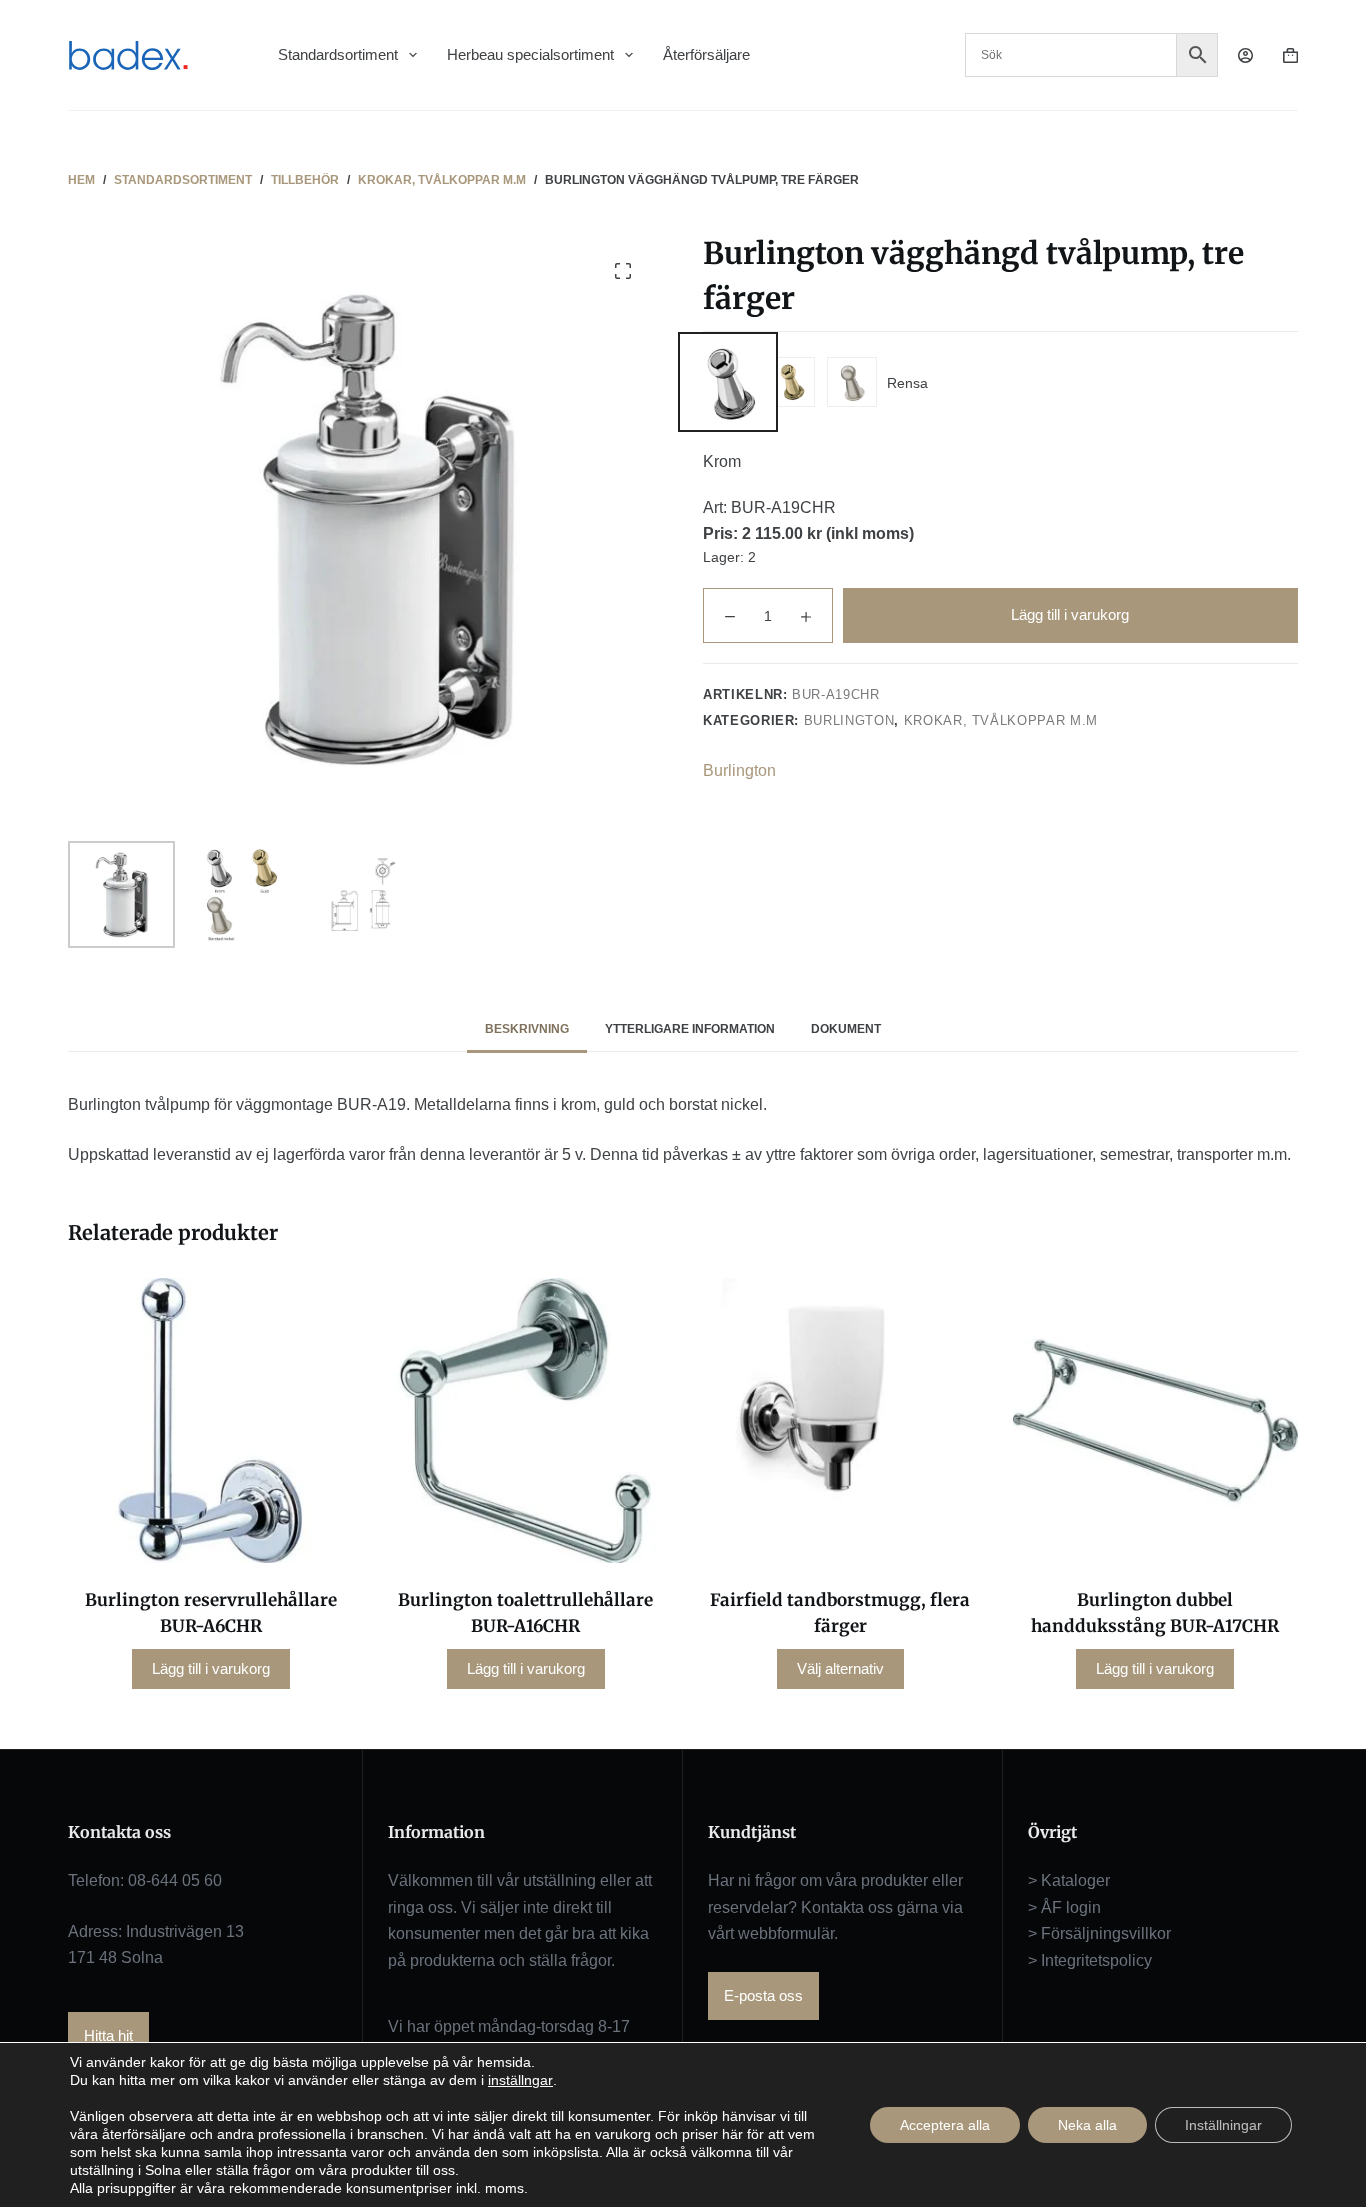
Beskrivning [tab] (527, 1029)
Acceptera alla (945, 2125)
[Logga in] (1245, 55)
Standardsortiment (338, 54)
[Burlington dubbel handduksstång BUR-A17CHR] (1155, 1420)
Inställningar (1223, 2125)
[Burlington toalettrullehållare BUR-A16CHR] (525, 1420)
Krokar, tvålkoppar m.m (1001, 720)
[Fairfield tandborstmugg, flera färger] (840, 1420)
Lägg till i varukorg (1070, 614)
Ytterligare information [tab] (690, 1029)
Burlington (849, 720)
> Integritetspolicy (1090, 1960)
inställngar (520, 2080)
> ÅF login (1064, 1907)
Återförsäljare (706, 54)
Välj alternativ (840, 1668)
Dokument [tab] (846, 1029)
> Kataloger (1069, 1880)
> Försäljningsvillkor (1099, 1933)
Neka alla (1087, 2125)
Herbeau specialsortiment (530, 54)
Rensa (907, 383)
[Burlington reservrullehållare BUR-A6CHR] (210, 1420)
